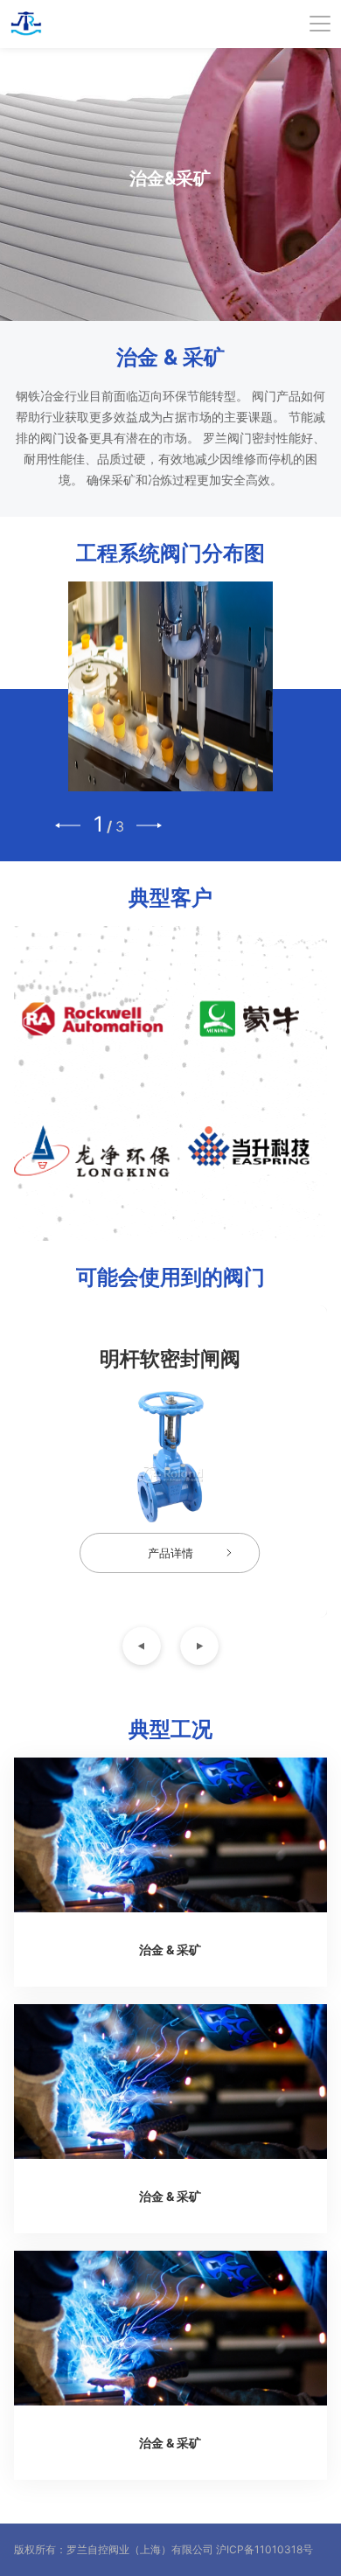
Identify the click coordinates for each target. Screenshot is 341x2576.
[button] (68, 825)
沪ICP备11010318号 (264, 2549)
